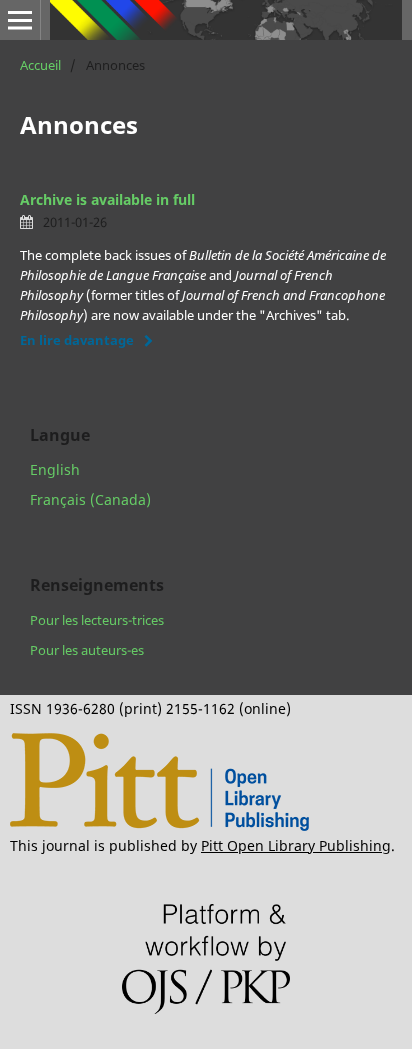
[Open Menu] (20, 20)
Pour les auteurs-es (87, 650)
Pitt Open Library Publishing (296, 845)
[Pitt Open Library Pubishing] (159, 825)
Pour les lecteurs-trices (97, 620)
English (55, 469)
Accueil (40, 65)
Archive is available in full (107, 199)
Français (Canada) (90, 499)
